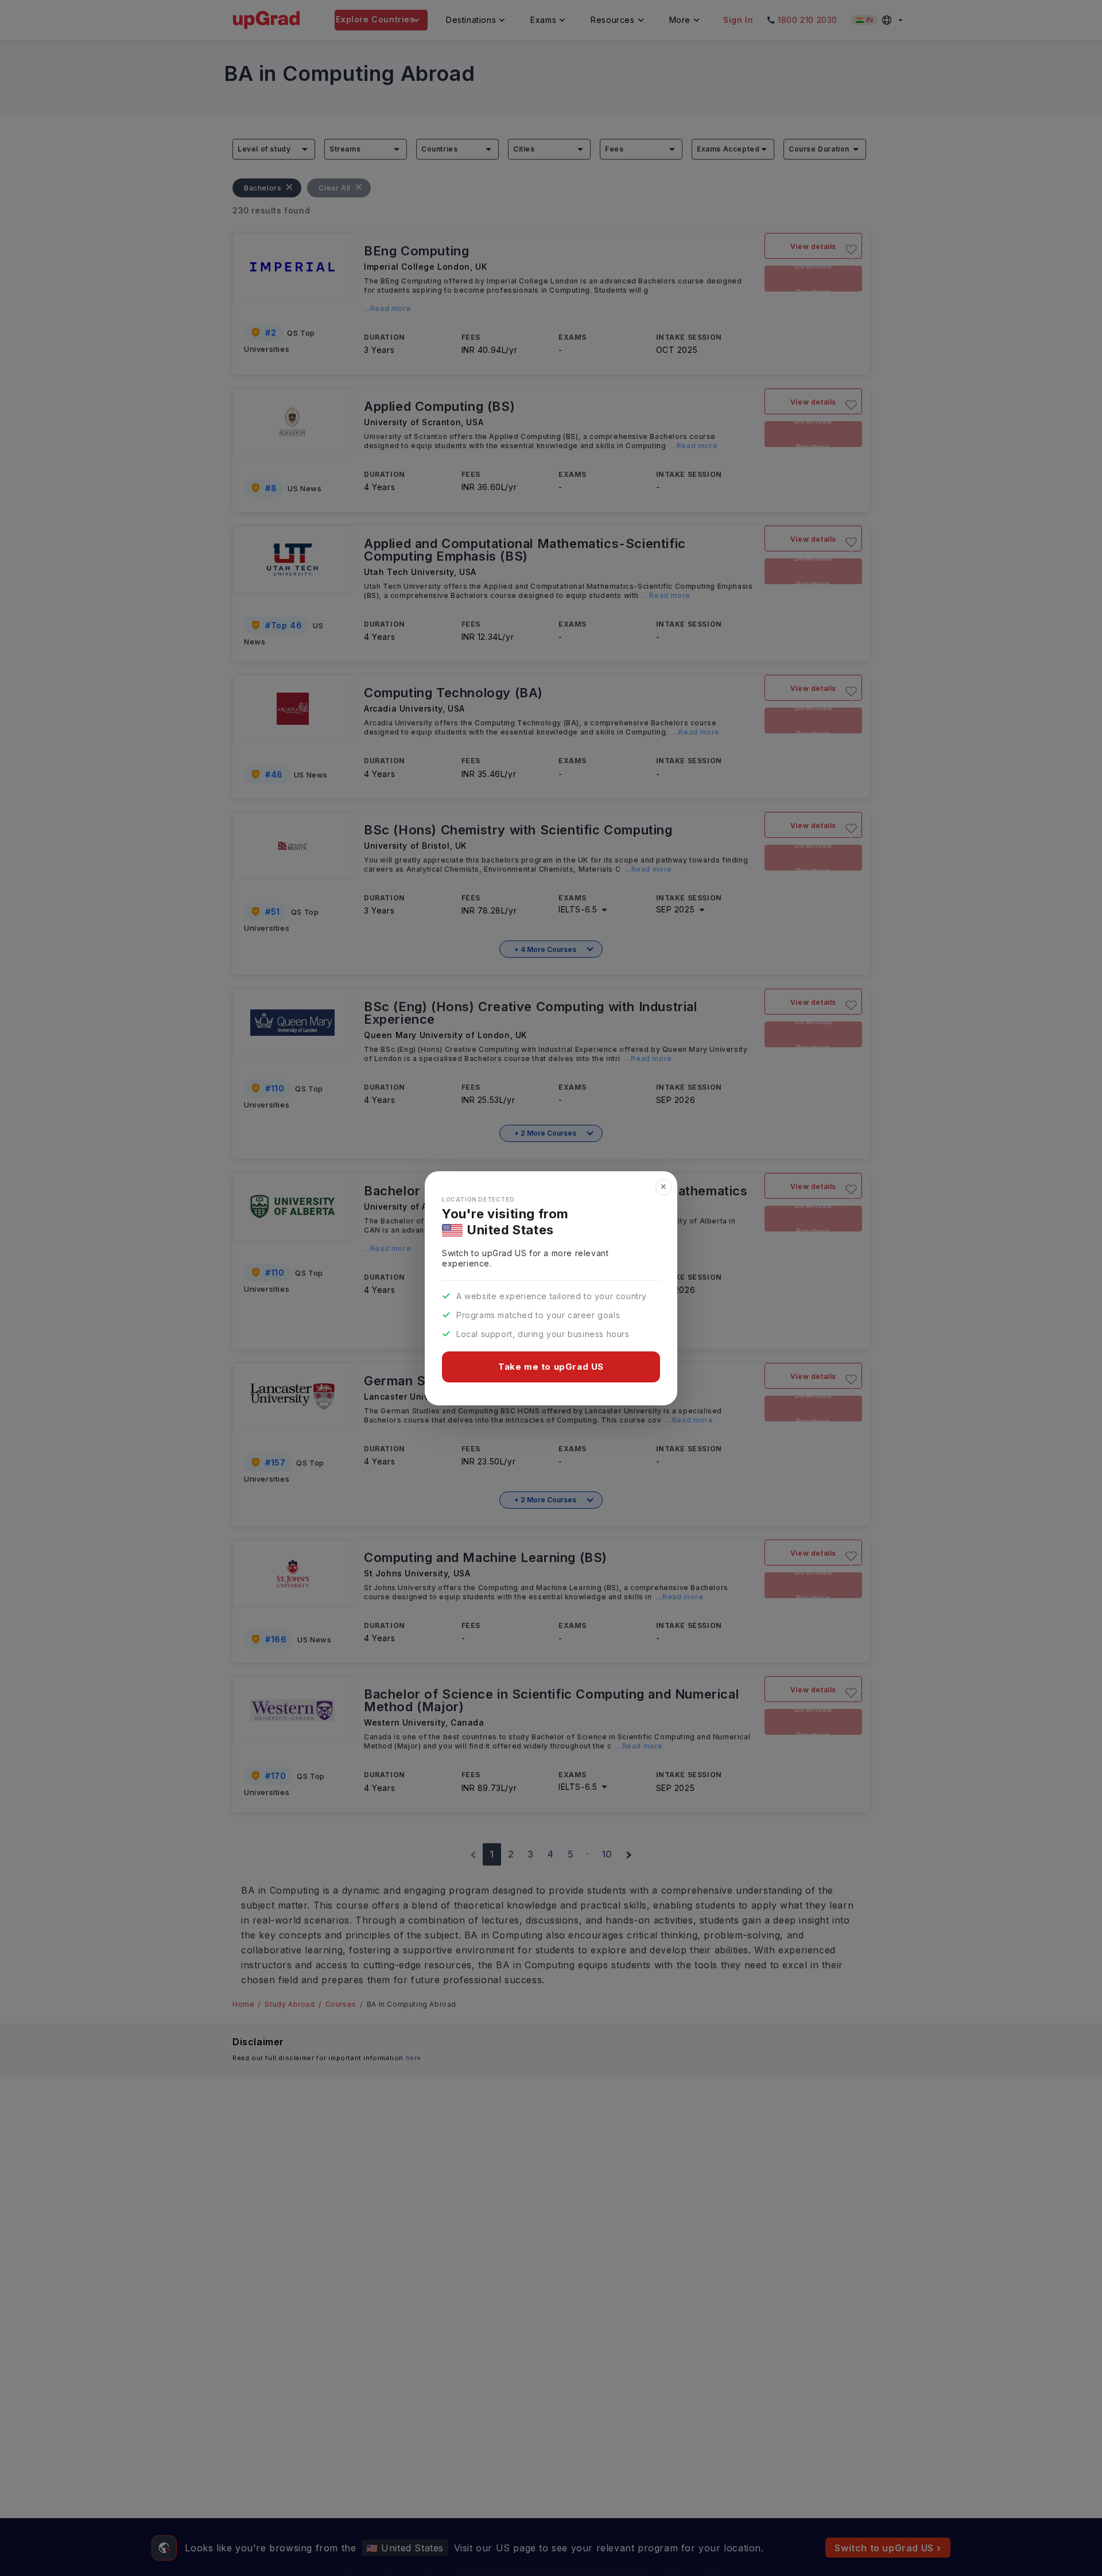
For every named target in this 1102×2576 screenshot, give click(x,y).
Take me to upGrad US (551, 1367)
